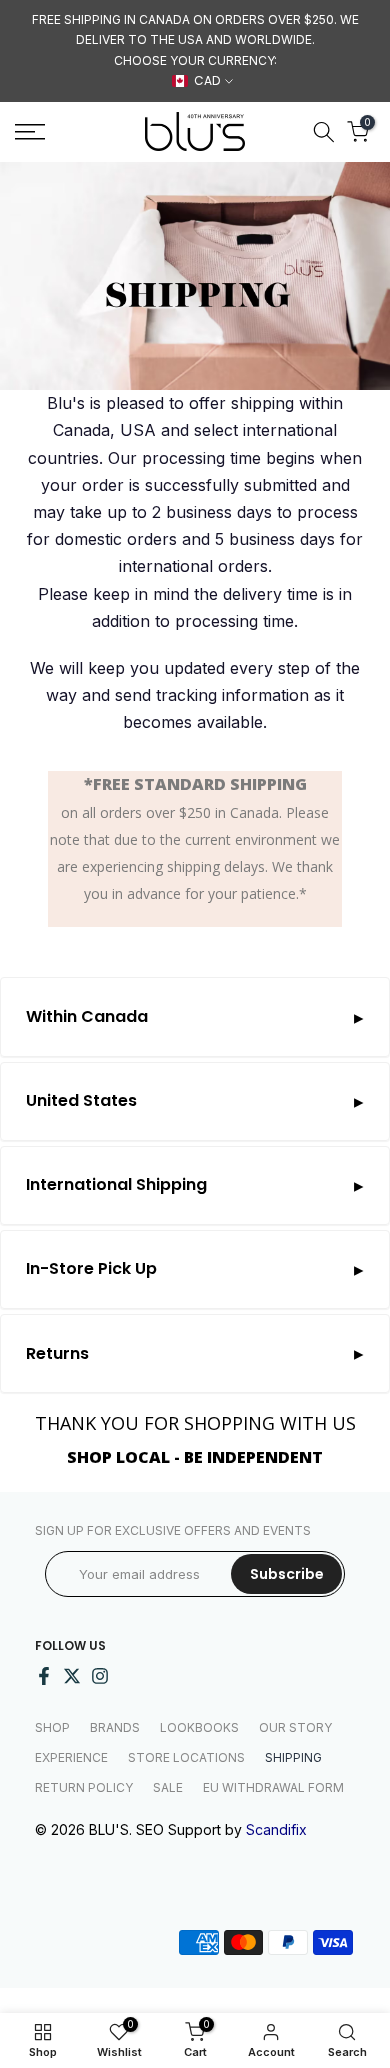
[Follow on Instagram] (100, 1676)
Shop (52, 1727)
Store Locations (186, 1757)
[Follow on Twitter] (72, 1676)
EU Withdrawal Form (273, 1787)
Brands (115, 1727)
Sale (168, 1787)
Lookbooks (199, 1727)
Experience (71, 1757)
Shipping (293, 1757)
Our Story (295, 1727)
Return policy (84, 1787)
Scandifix (276, 1829)
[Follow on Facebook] (44, 1676)
